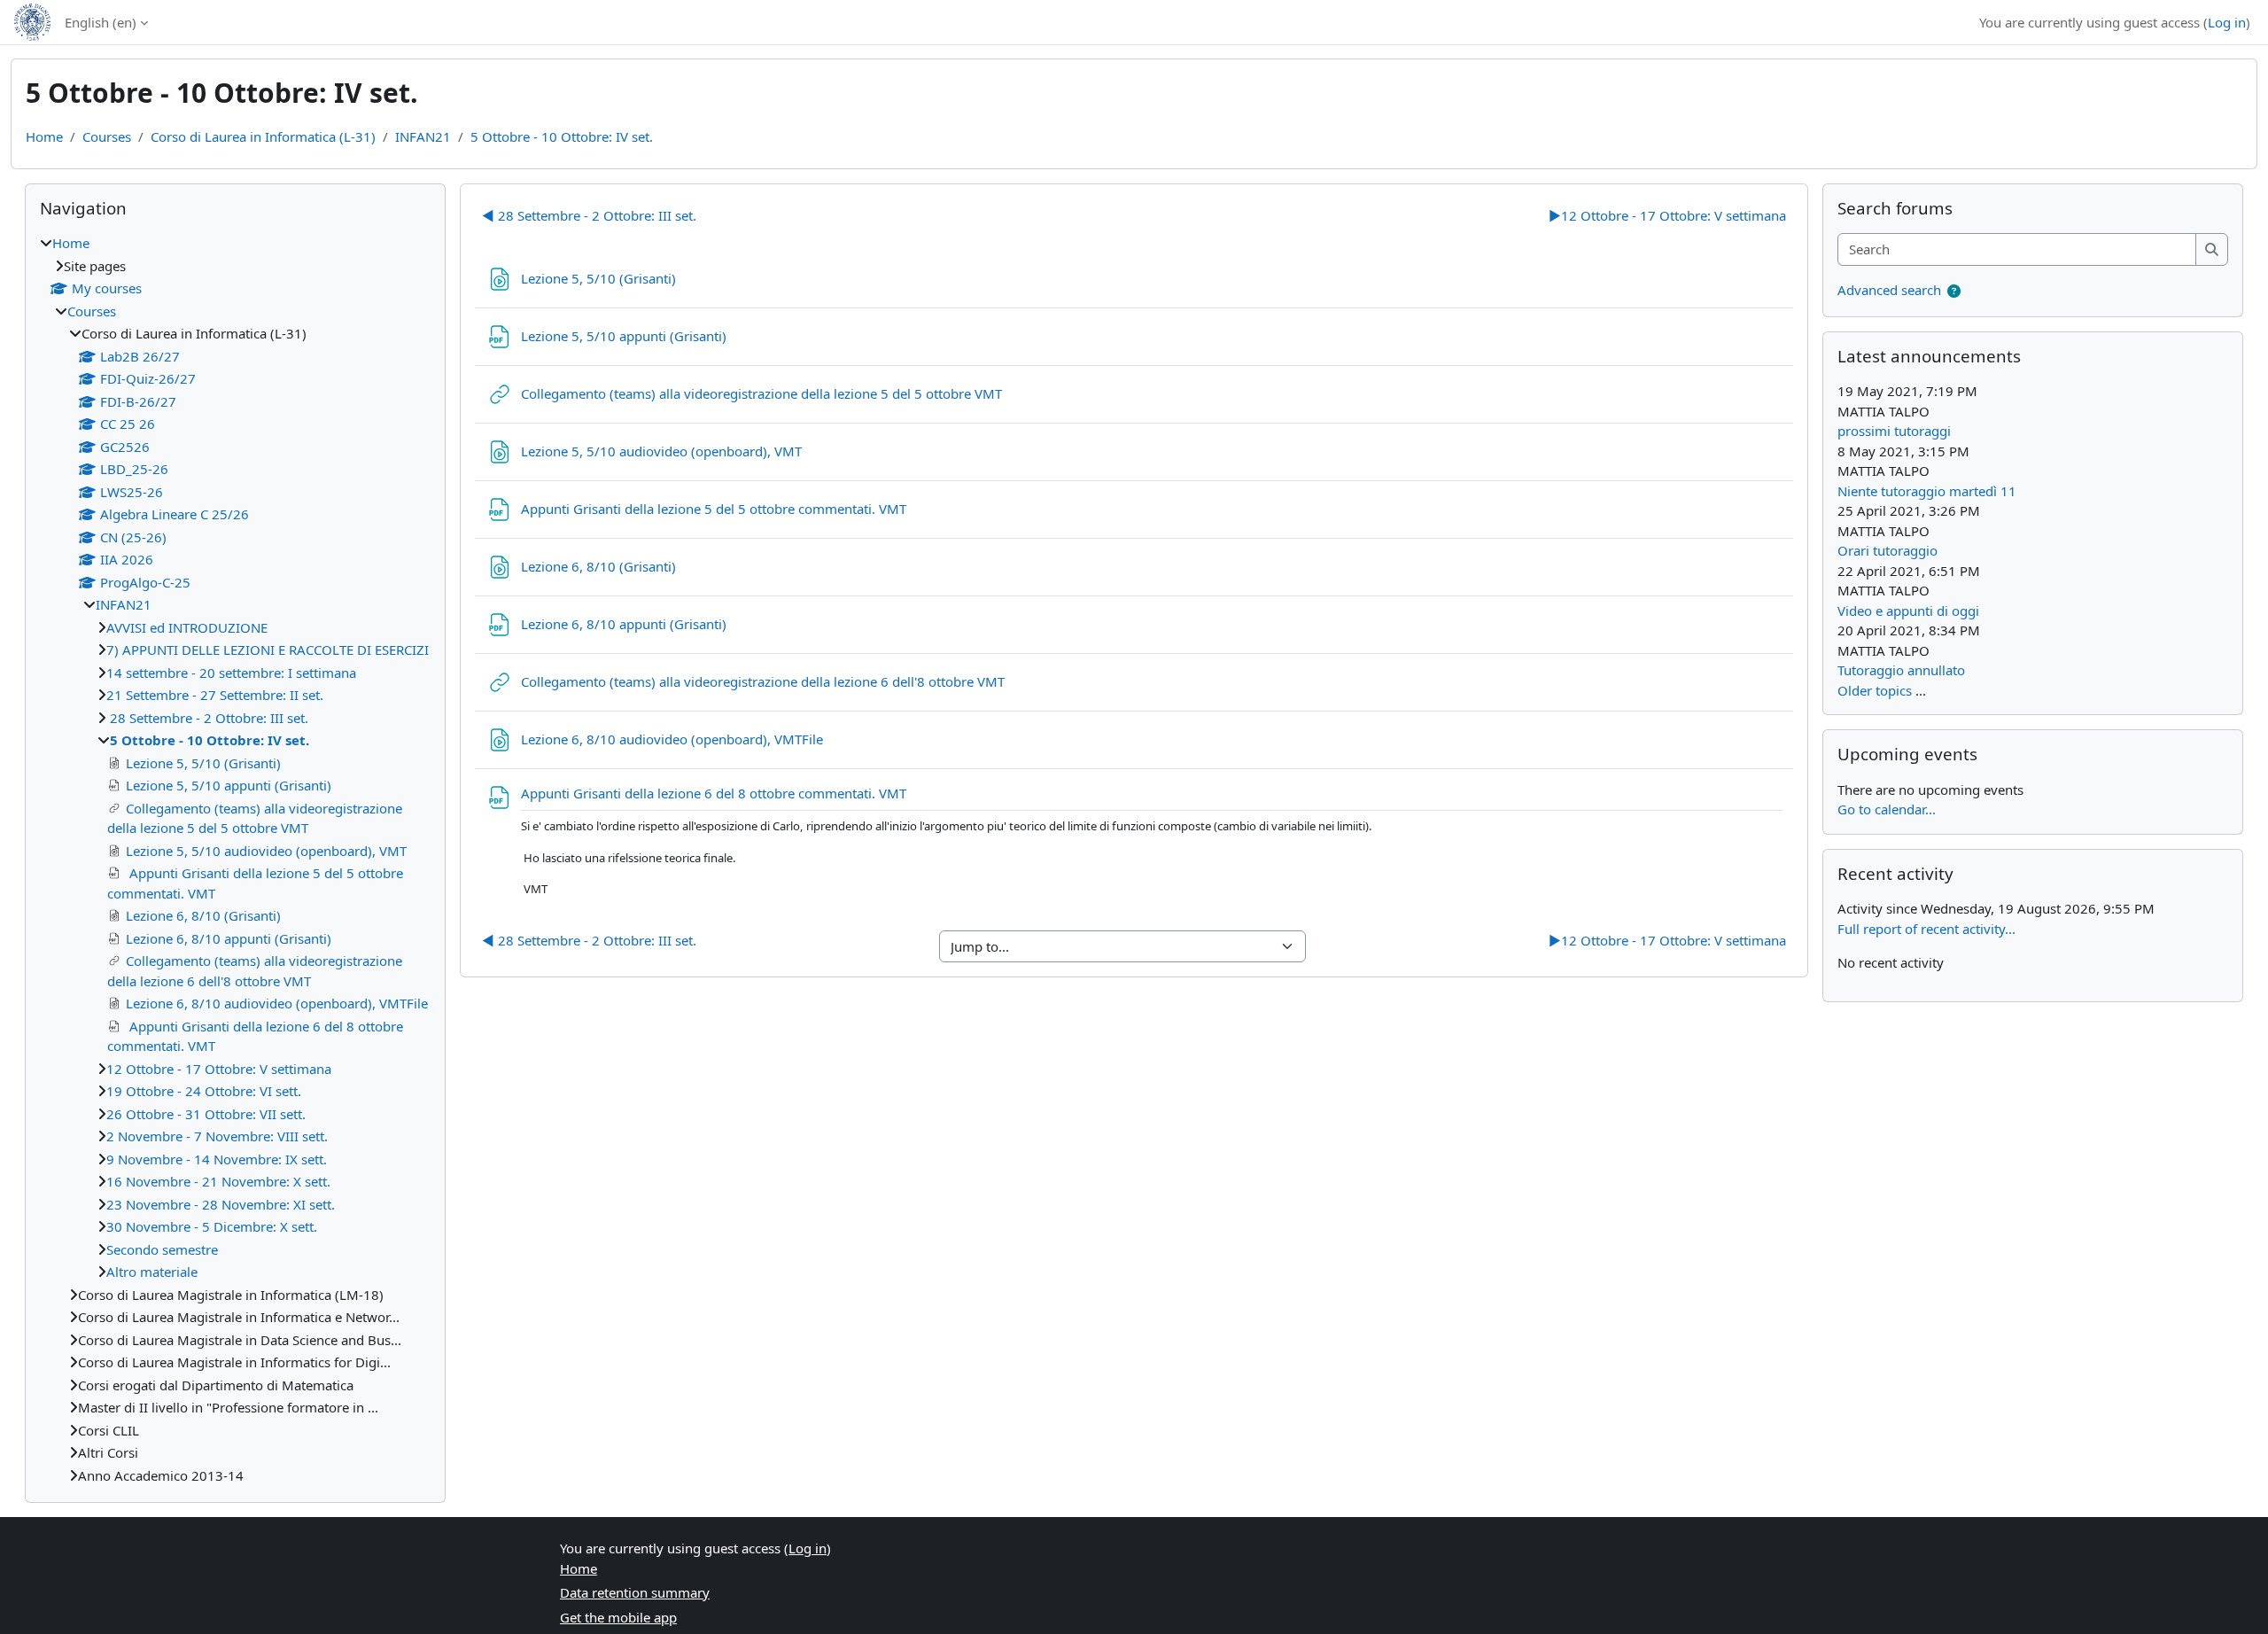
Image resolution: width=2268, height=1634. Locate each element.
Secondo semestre (162, 1249)
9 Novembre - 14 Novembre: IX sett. (217, 1159)
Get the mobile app (618, 1617)
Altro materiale (152, 1272)
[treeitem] (235, 859)
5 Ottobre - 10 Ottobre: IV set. (562, 136)
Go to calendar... (1887, 809)
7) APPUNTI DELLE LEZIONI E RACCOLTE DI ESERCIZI (268, 650)
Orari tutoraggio (1887, 550)
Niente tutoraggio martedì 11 (1927, 491)
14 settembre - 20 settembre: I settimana (231, 673)
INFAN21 (423, 136)
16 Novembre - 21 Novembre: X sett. (218, 1181)
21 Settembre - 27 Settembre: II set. (215, 695)
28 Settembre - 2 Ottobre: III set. (589, 215)
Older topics (1875, 690)
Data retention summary (635, 1592)
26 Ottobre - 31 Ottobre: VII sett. (206, 1114)
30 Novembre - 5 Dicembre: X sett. (212, 1226)
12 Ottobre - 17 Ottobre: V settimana (1667, 215)
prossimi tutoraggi (1894, 431)
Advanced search (1889, 290)
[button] (1954, 291)
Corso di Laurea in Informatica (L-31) (263, 136)
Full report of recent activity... (1926, 929)
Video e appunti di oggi (1908, 611)
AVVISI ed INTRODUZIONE (187, 627)
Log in (2227, 22)
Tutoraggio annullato (1901, 670)
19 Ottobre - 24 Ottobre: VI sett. (204, 1091)
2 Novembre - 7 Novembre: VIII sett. (217, 1136)
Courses (107, 136)
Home (44, 136)
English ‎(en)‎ (101, 22)
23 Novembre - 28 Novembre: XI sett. (221, 1204)
